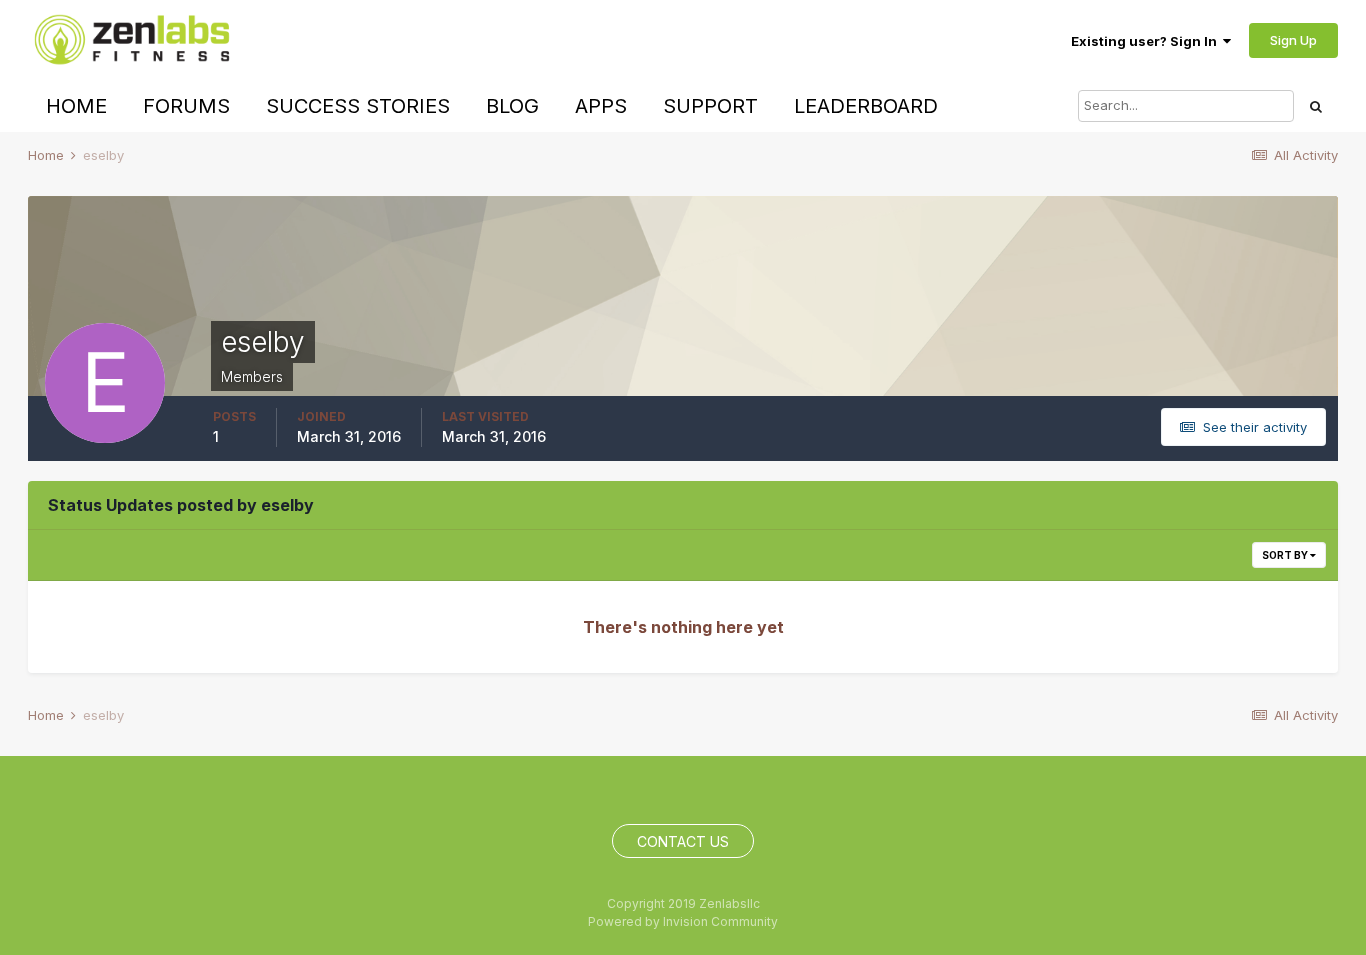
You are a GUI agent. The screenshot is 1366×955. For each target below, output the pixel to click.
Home (76, 106)
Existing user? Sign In (1147, 41)
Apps (601, 106)
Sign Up (1293, 40)
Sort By (1286, 555)
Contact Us (683, 841)
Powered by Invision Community (683, 921)
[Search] (1316, 106)
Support (710, 106)
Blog (512, 106)
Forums (186, 106)
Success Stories (358, 106)
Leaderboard (866, 106)
